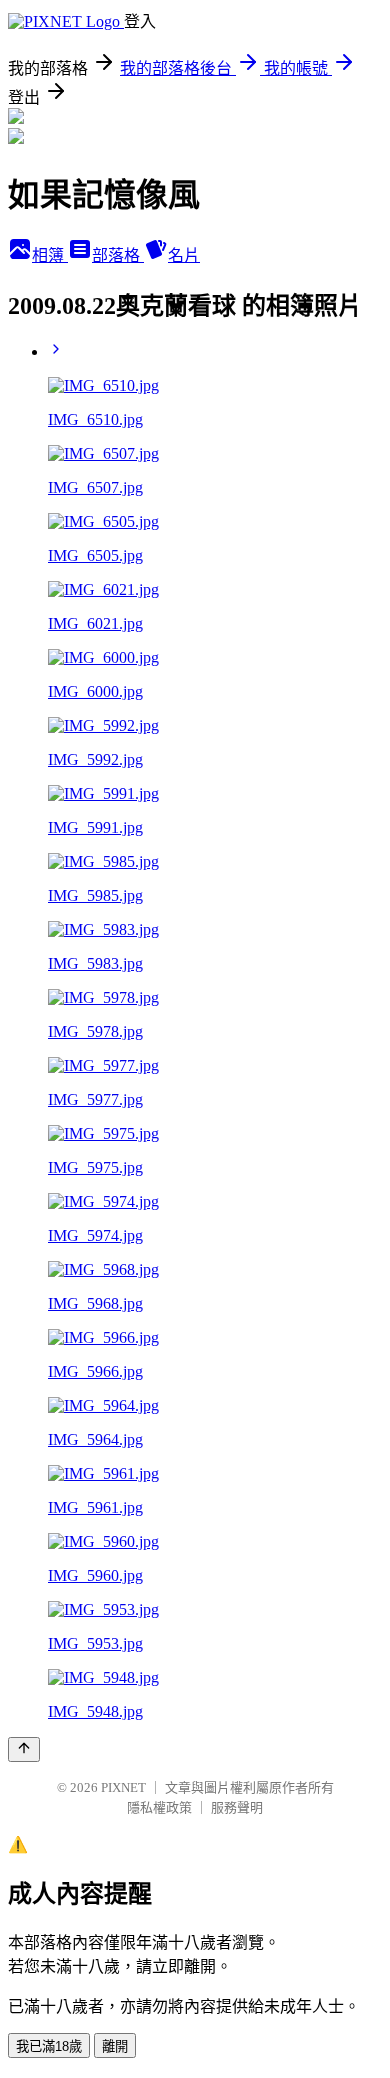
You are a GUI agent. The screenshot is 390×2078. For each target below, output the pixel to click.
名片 (184, 255)
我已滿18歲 (49, 2046)
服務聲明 (237, 1807)
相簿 (50, 255)
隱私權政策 (159, 1807)
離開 (115, 2046)
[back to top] (24, 1749)
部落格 (118, 255)
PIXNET (123, 1787)
